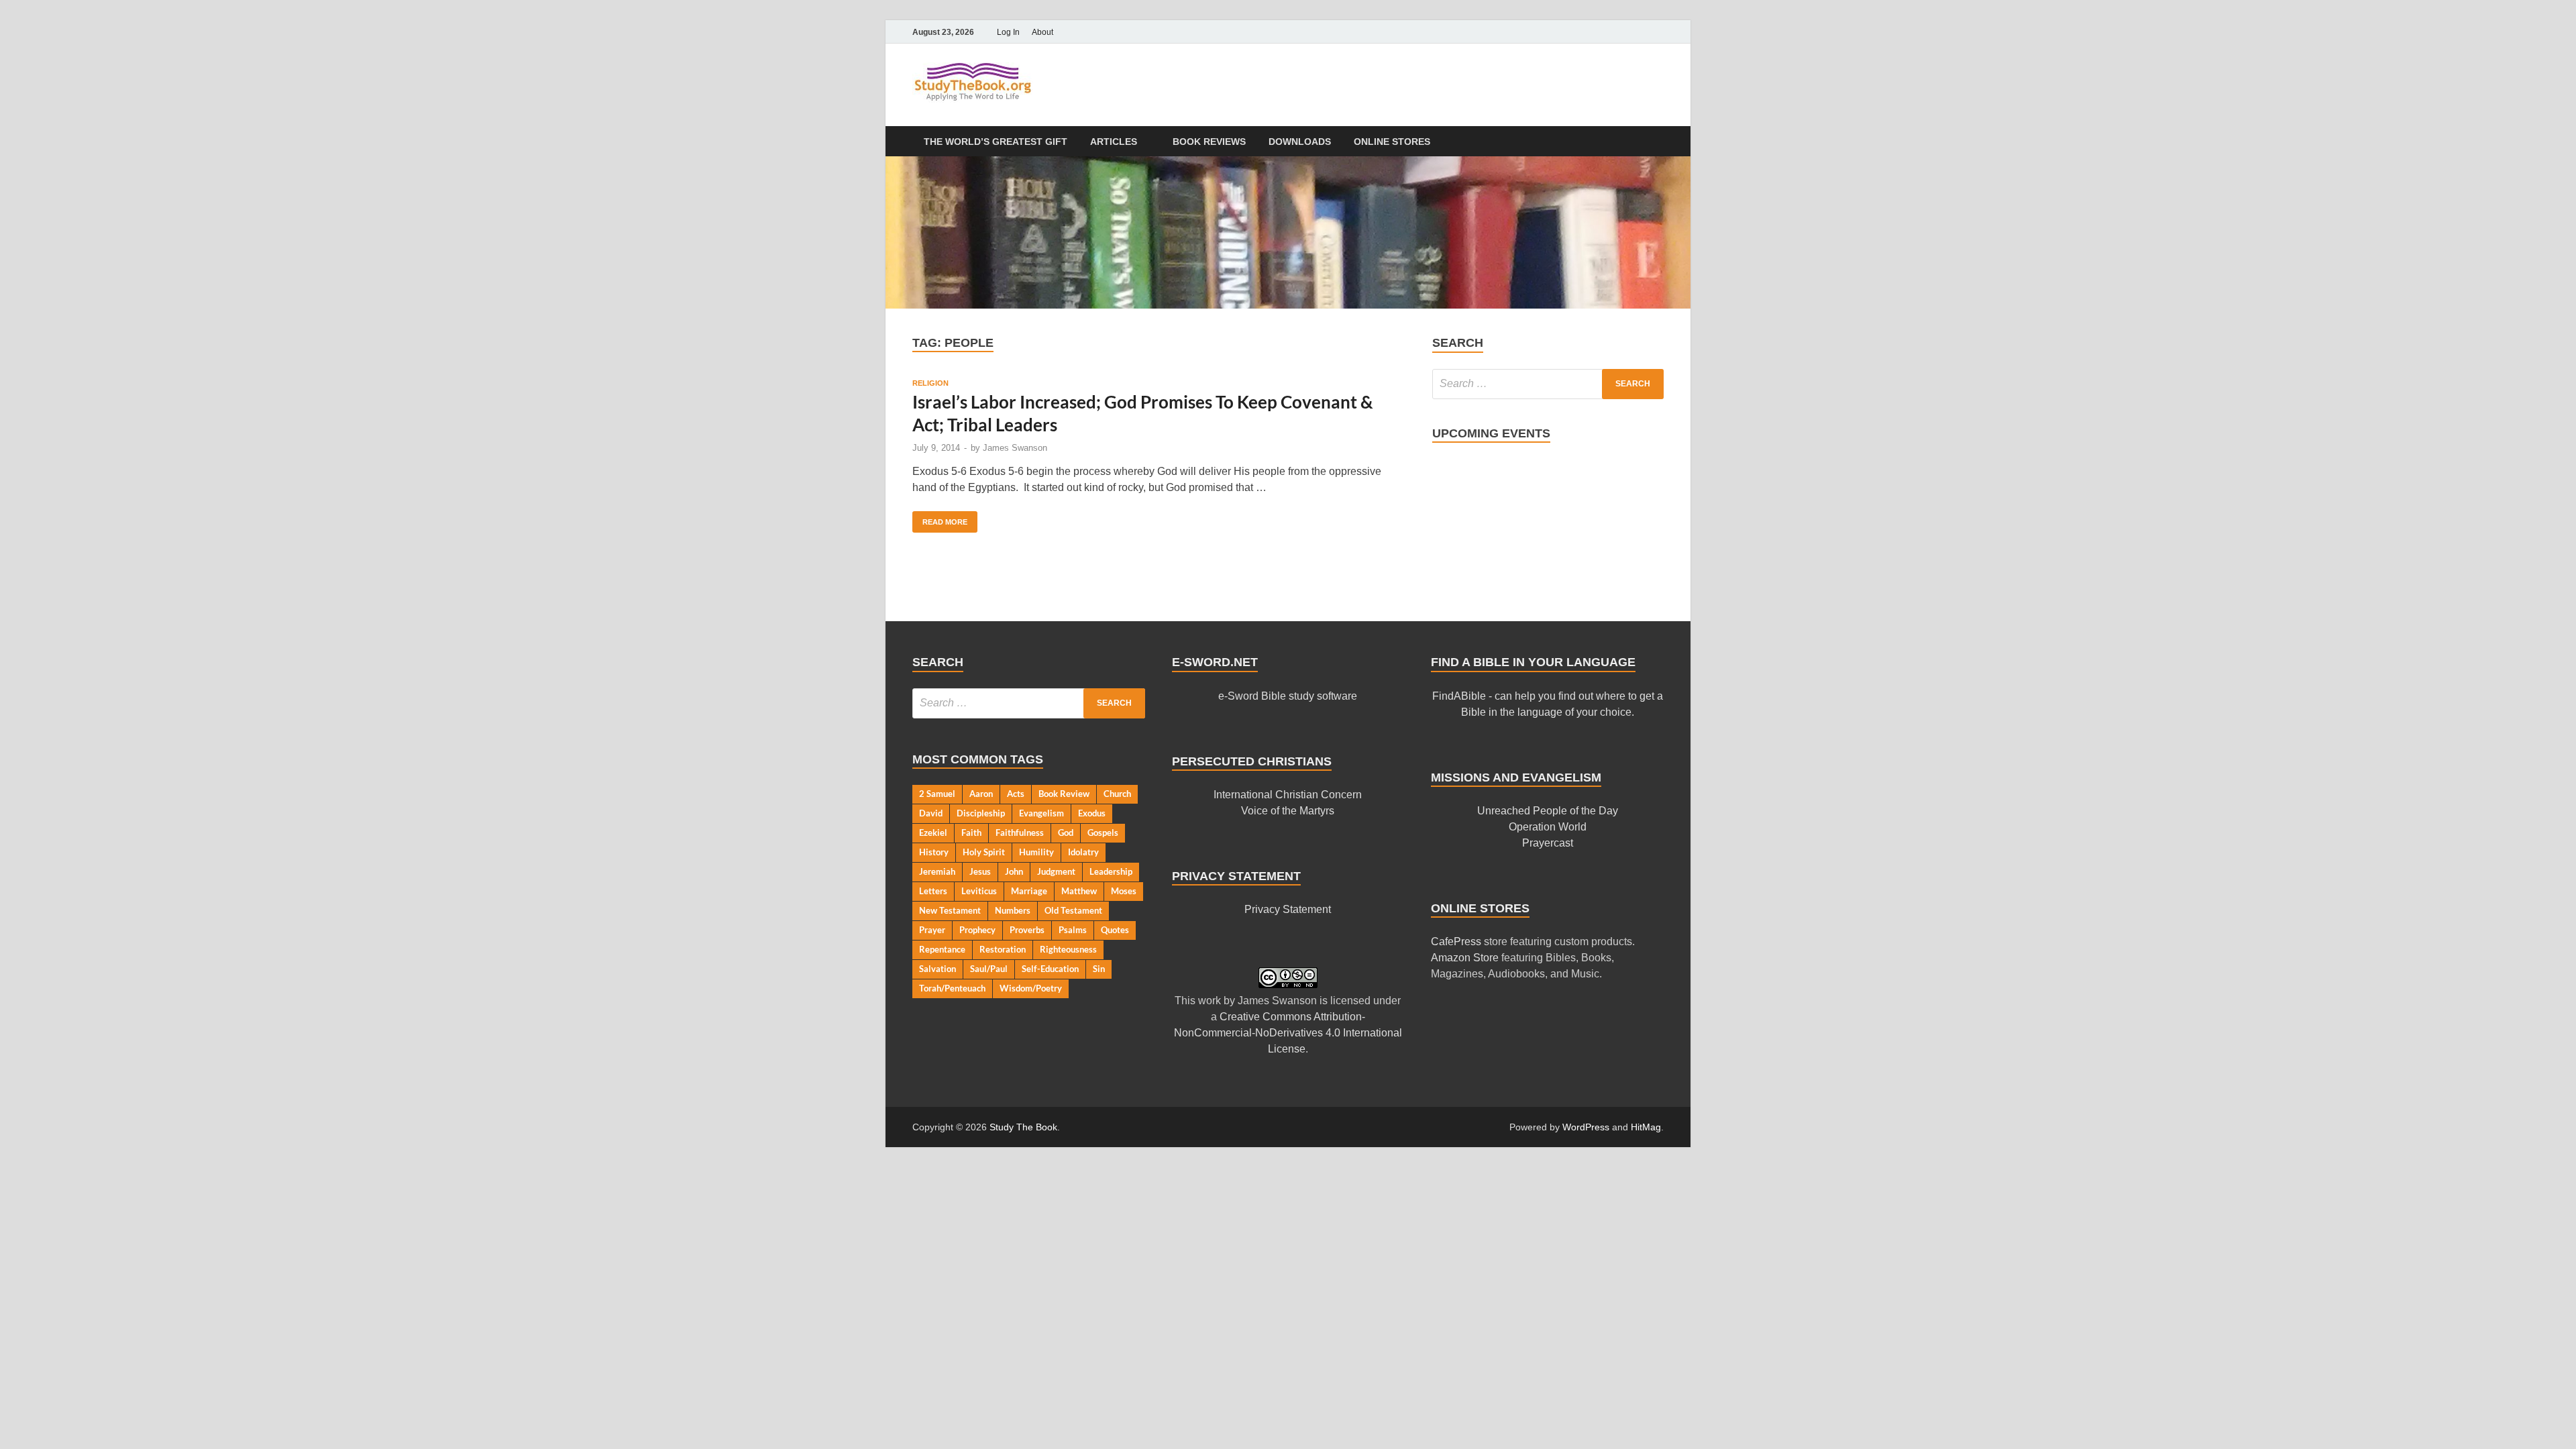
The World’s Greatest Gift (996, 142)
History (934, 852)
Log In (1008, 32)
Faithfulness (1020, 833)
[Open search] (1657, 142)
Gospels (1103, 833)
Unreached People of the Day (1548, 811)
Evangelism (1041, 813)
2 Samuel (937, 794)
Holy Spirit (984, 852)
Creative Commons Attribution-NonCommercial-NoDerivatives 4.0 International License (1288, 1033)
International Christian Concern (1288, 795)
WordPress (1586, 1127)
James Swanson (1015, 448)
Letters (933, 891)
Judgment (1056, 871)
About (1042, 32)
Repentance (942, 949)
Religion (930, 383)
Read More (940, 519)
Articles (1114, 142)
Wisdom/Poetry (1031, 988)
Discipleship (981, 813)
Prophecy (977, 930)
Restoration (1003, 949)
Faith (971, 833)
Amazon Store (1465, 958)
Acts (1016, 794)
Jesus (980, 871)
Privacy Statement (1288, 909)
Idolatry (1083, 852)
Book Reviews (1209, 142)
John (1014, 871)
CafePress (1456, 942)
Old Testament (1073, 910)
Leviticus (979, 891)
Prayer (932, 930)
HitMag (1646, 1127)
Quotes (1115, 930)
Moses (1124, 891)
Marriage (1029, 891)
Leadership (1111, 871)
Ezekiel (933, 833)
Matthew (1079, 891)
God (1066, 833)
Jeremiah (937, 871)
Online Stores (1392, 142)
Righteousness (1068, 949)
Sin (1099, 969)
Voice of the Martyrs (1288, 811)
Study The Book (1023, 1127)
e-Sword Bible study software (1288, 696)
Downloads (1300, 142)
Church (1117, 794)
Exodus (1092, 813)
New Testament (950, 910)
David (931, 813)
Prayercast (1548, 843)
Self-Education (1050, 969)
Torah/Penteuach (952, 988)
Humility (1036, 852)
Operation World (1548, 827)
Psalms (1073, 930)
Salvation (937, 969)
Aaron (981, 794)
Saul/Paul (989, 969)
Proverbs (1027, 930)
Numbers (1013, 910)
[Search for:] (1548, 384)
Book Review (1064, 794)
